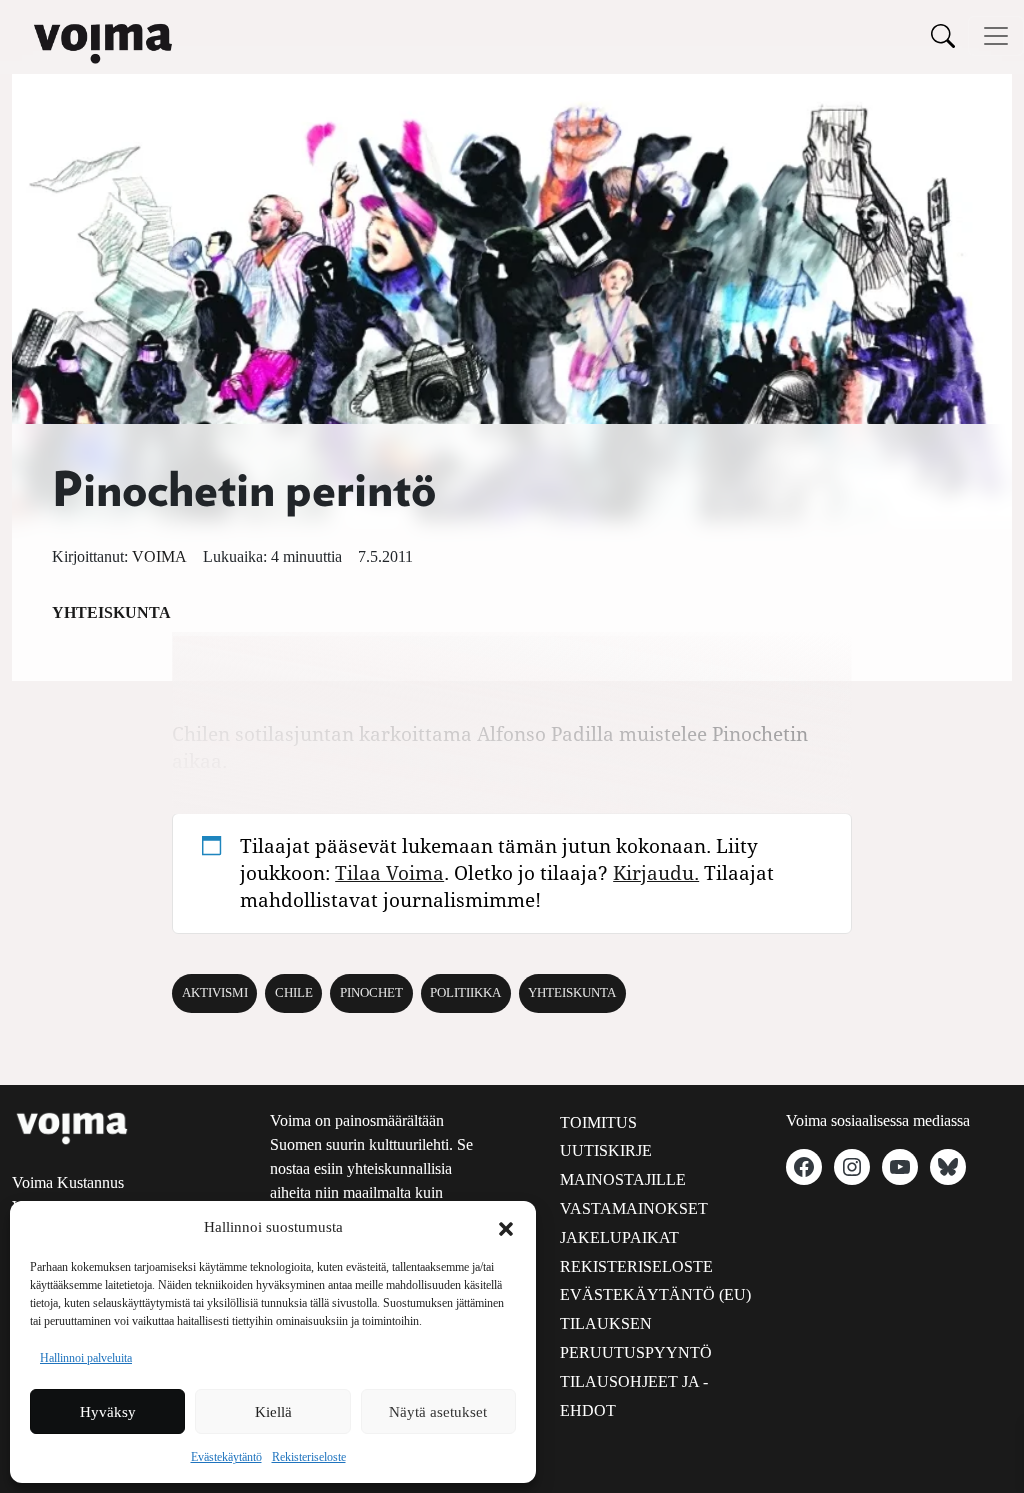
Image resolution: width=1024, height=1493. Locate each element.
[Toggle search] (943, 35)
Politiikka (465, 993)
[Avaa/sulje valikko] (996, 36)
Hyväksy (108, 1412)
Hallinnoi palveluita (86, 1358)
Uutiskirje (606, 1150)
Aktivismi (215, 993)
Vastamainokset (634, 1208)
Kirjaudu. (656, 872)
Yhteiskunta (111, 612)
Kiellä (273, 1412)
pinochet (371, 993)
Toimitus (598, 1122)
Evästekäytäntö (226, 1457)
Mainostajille (623, 1179)
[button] (506, 1227)
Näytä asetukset (438, 1412)
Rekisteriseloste (309, 1457)
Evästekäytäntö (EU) (655, 1294)
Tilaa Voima (389, 872)
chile (294, 993)
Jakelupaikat (619, 1237)
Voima (159, 556)
